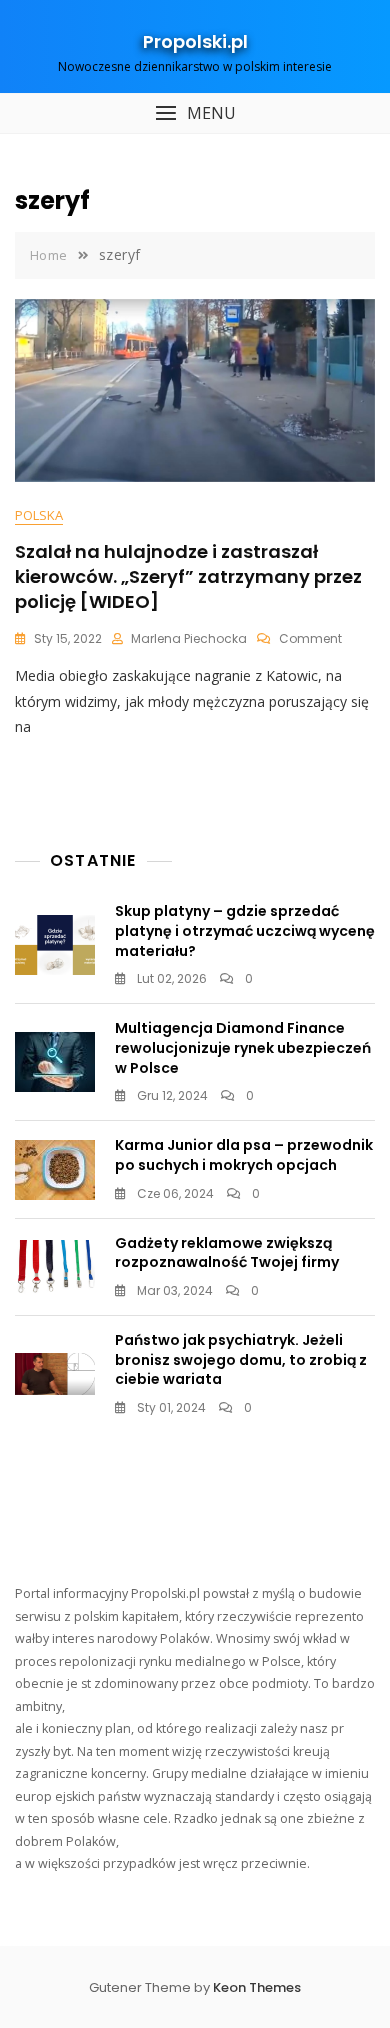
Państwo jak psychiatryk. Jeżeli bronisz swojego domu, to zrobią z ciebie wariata (241, 1359)
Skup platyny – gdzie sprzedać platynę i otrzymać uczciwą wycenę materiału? (245, 930)
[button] (195, 113)
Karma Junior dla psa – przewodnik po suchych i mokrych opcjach (244, 1155)
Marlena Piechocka (189, 638)
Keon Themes (257, 1987)
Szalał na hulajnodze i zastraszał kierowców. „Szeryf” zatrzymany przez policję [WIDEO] (188, 576)
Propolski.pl (195, 41)
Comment (310, 638)
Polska (39, 515)
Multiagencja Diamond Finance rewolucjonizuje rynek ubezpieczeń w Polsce (243, 1047)
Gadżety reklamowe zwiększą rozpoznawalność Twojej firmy (227, 1253)
